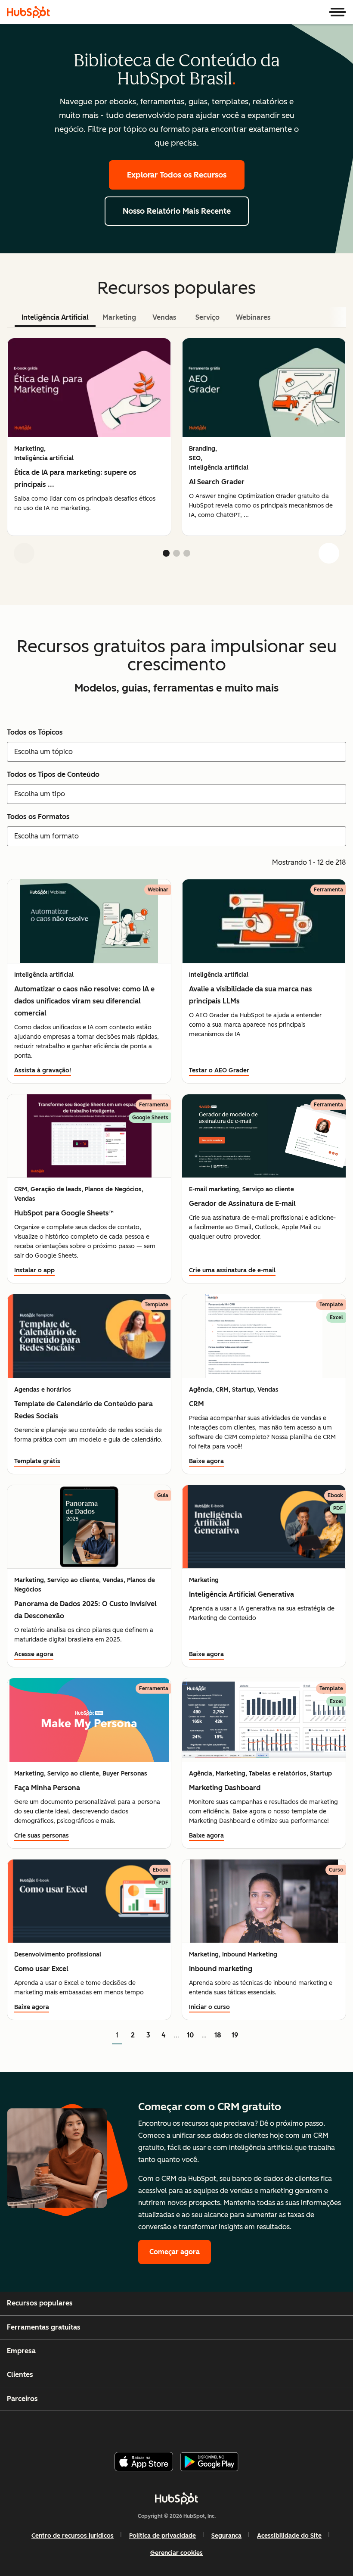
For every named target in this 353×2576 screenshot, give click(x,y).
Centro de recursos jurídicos (73, 2536)
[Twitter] (183, 2428)
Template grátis (37, 1461)
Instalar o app (34, 1270)
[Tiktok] (246, 2428)
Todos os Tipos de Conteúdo (53, 774)
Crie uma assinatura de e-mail (232, 1270)
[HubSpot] (28, 12)
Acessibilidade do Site (289, 2536)
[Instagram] (142, 2428)
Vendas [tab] (164, 317)
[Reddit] (225, 2428)
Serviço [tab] (207, 317)
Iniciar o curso (209, 2007)
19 (235, 2035)
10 (190, 2035)
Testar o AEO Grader (219, 1070)
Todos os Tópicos (35, 732)
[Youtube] (162, 2428)
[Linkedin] (204, 2428)
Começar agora (175, 2252)
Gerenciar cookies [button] (176, 2553)
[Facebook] (121, 2428)
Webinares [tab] (253, 317)
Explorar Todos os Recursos (177, 175)
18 (218, 2035)
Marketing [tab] (119, 317)
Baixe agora (206, 1461)
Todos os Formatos (38, 817)
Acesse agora (34, 1654)
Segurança (226, 2536)
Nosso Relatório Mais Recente (177, 211)
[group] (89, 437)
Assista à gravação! (43, 1070)
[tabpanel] (176, 454)
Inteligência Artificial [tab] (55, 317)
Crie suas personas (42, 1836)
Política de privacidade (163, 2536)
